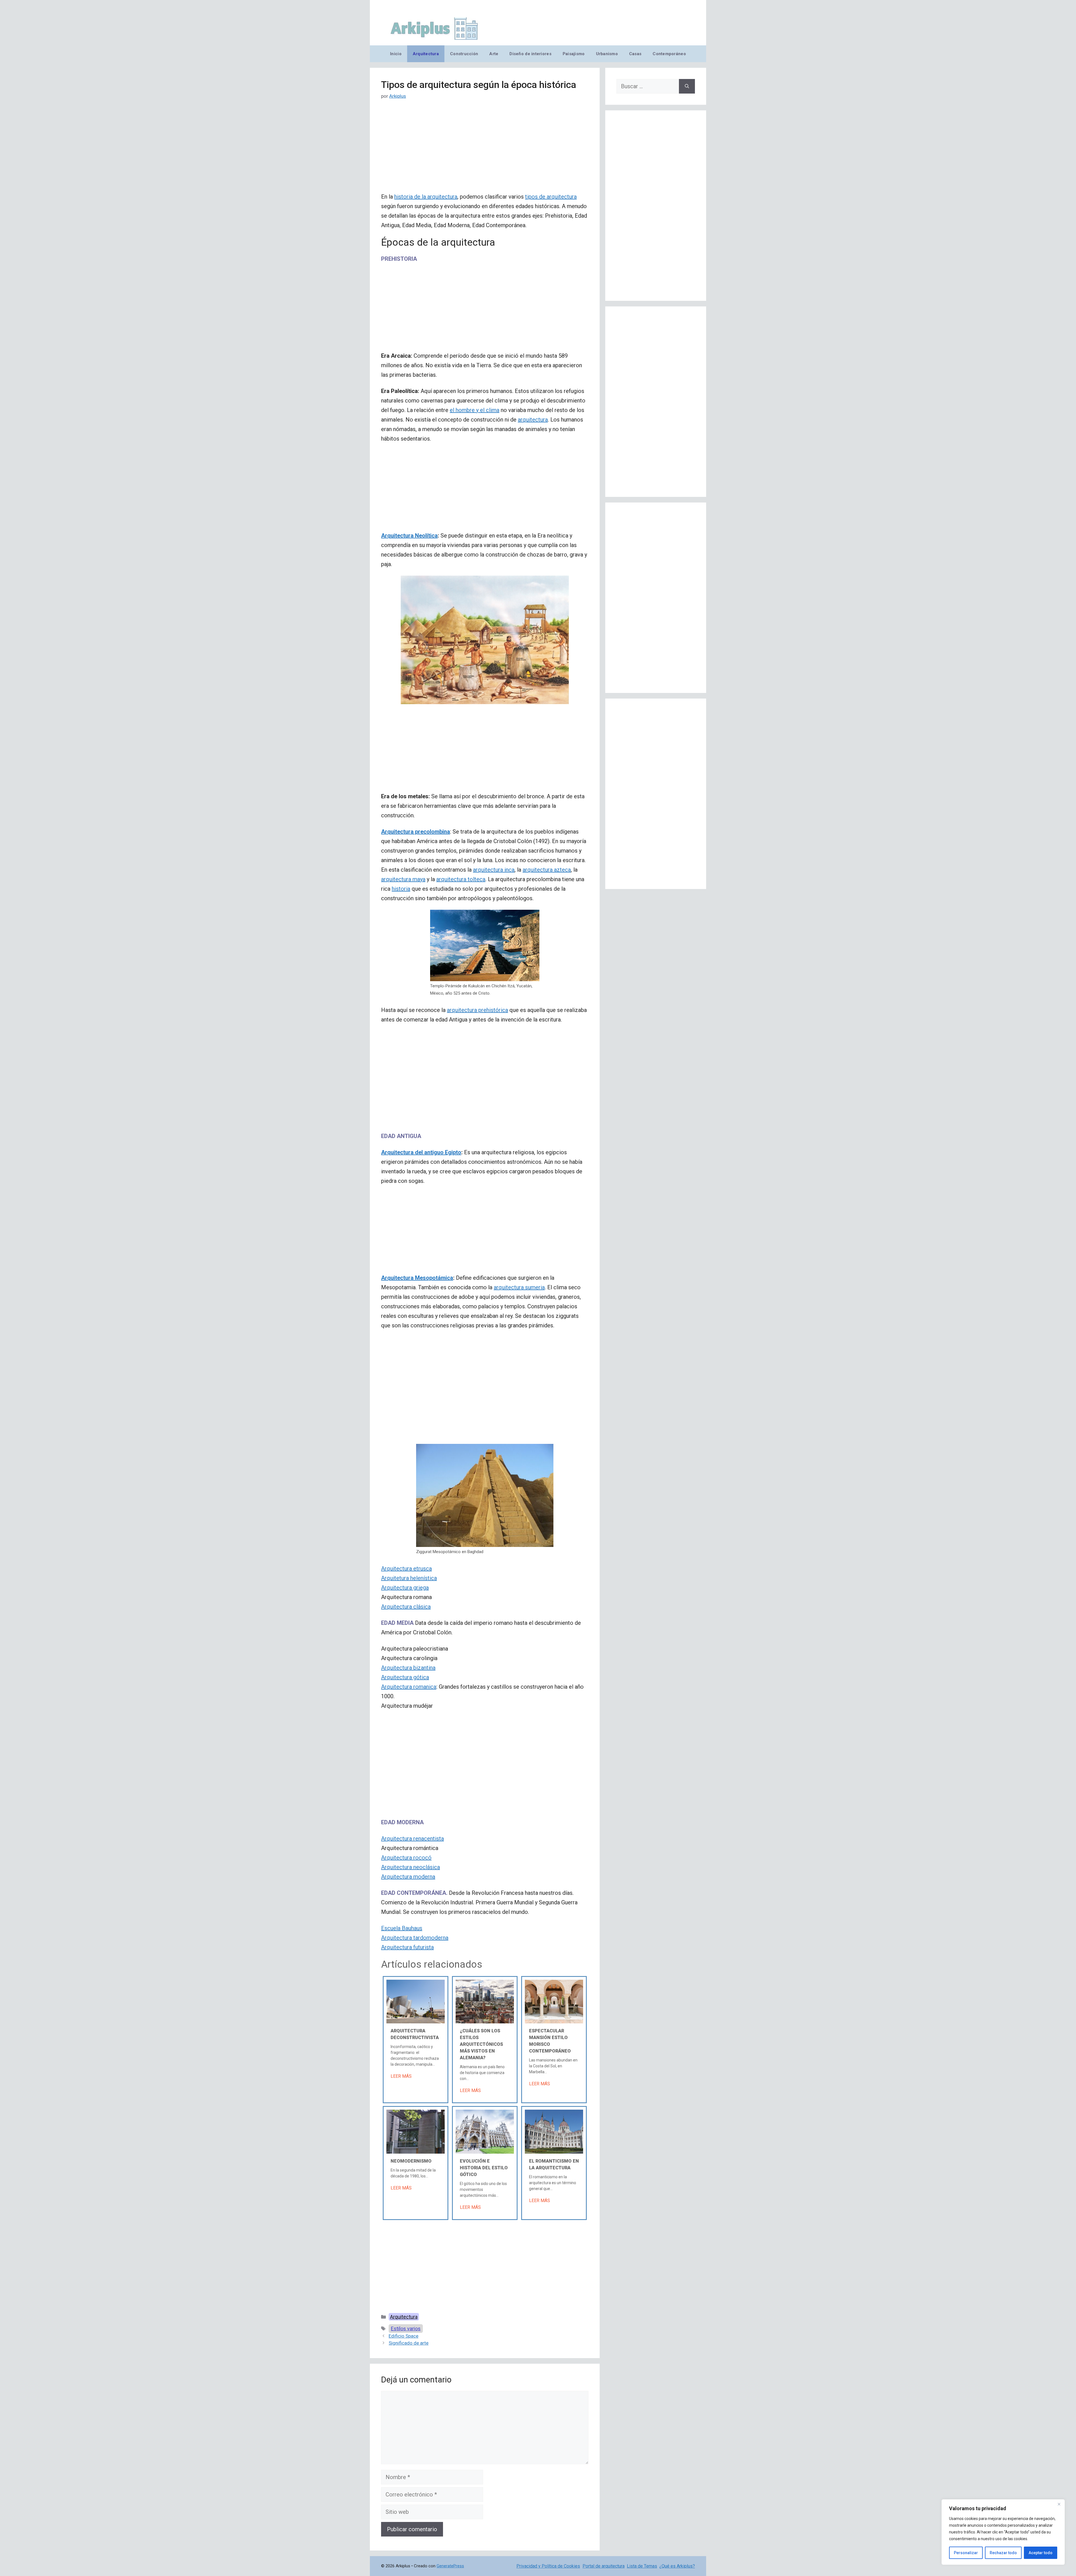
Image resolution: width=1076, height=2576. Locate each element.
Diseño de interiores (530, 54)
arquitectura (533, 420)
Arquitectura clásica (406, 1607)
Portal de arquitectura (604, 2566)
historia (401, 889)
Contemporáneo (669, 54)
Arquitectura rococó (406, 1858)
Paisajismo (574, 54)
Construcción (464, 54)
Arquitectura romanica (409, 1687)
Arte (494, 54)
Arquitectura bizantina (408, 1668)
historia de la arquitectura (426, 197)
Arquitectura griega (405, 1588)
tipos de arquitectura (551, 197)
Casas (635, 54)
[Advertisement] (485, 150)
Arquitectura (426, 54)
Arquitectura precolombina (416, 832)
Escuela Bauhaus (402, 1928)
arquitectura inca (494, 870)
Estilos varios (406, 2329)
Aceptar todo (1041, 2553)
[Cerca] (1059, 2504)
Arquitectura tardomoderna (415, 1938)
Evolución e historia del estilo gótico (484, 2168)
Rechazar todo (1003, 2553)
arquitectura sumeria (519, 1287)
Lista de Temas (642, 2566)
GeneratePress (450, 2566)
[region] (1003, 2532)
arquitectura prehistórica (477, 1010)
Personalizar (966, 2553)
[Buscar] (687, 86)
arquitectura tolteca (461, 879)
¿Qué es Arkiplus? (677, 2566)
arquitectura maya (403, 879)
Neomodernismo (411, 2161)
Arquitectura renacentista (412, 1839)
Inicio (396, 54)
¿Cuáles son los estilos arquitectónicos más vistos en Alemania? (481, 2044)
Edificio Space (403, 2336)
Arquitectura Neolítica (409, 536)
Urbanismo (607, 54)
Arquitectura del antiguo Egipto (421, 1152)
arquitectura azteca (547, 870)
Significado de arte (409, 2343)
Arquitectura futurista (407, 1947)
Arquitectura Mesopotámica (417, 1278)
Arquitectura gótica (405, 1677)
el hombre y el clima (475, 410)
